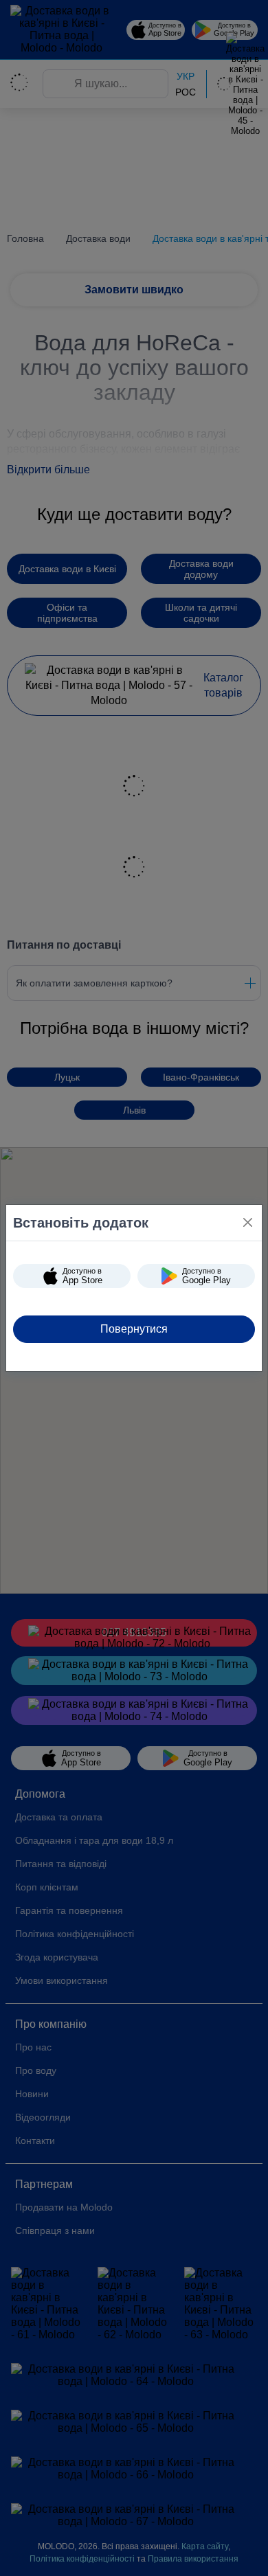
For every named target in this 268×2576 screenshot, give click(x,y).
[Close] (248, 1222)
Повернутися (134, 1329)
